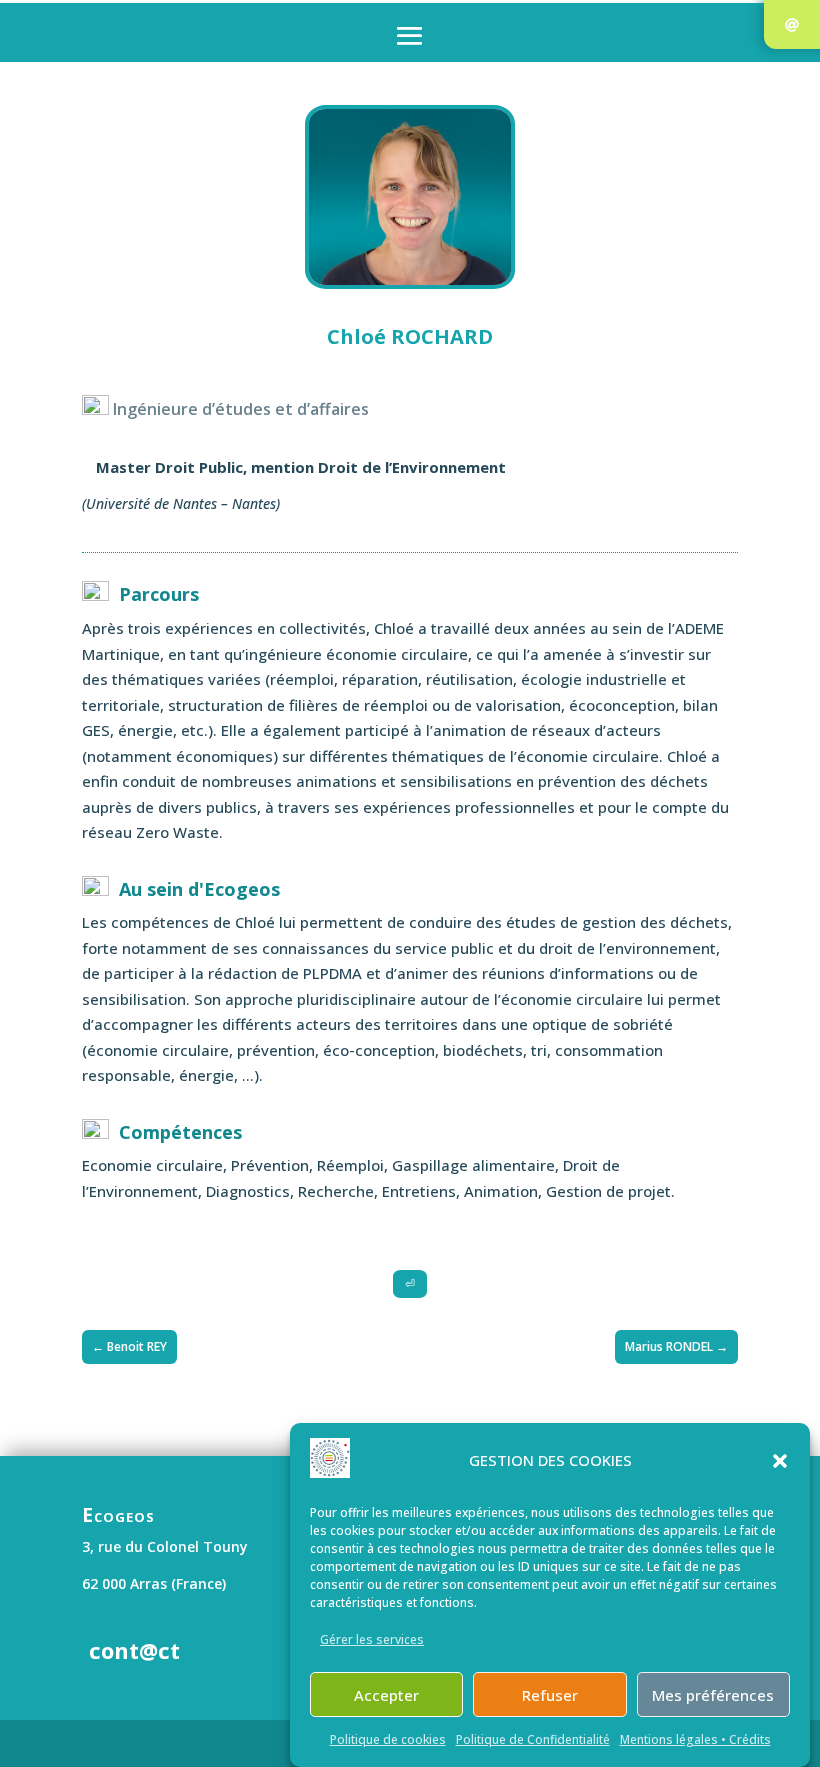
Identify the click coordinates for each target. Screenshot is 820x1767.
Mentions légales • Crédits (695, 1739)
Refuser (550, 1695)
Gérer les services (372, 1639)
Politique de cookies (388, 1739)
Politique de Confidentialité (533, 1739)
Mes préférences (713, 1695)
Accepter (386, 1695)
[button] (780, 1461)
